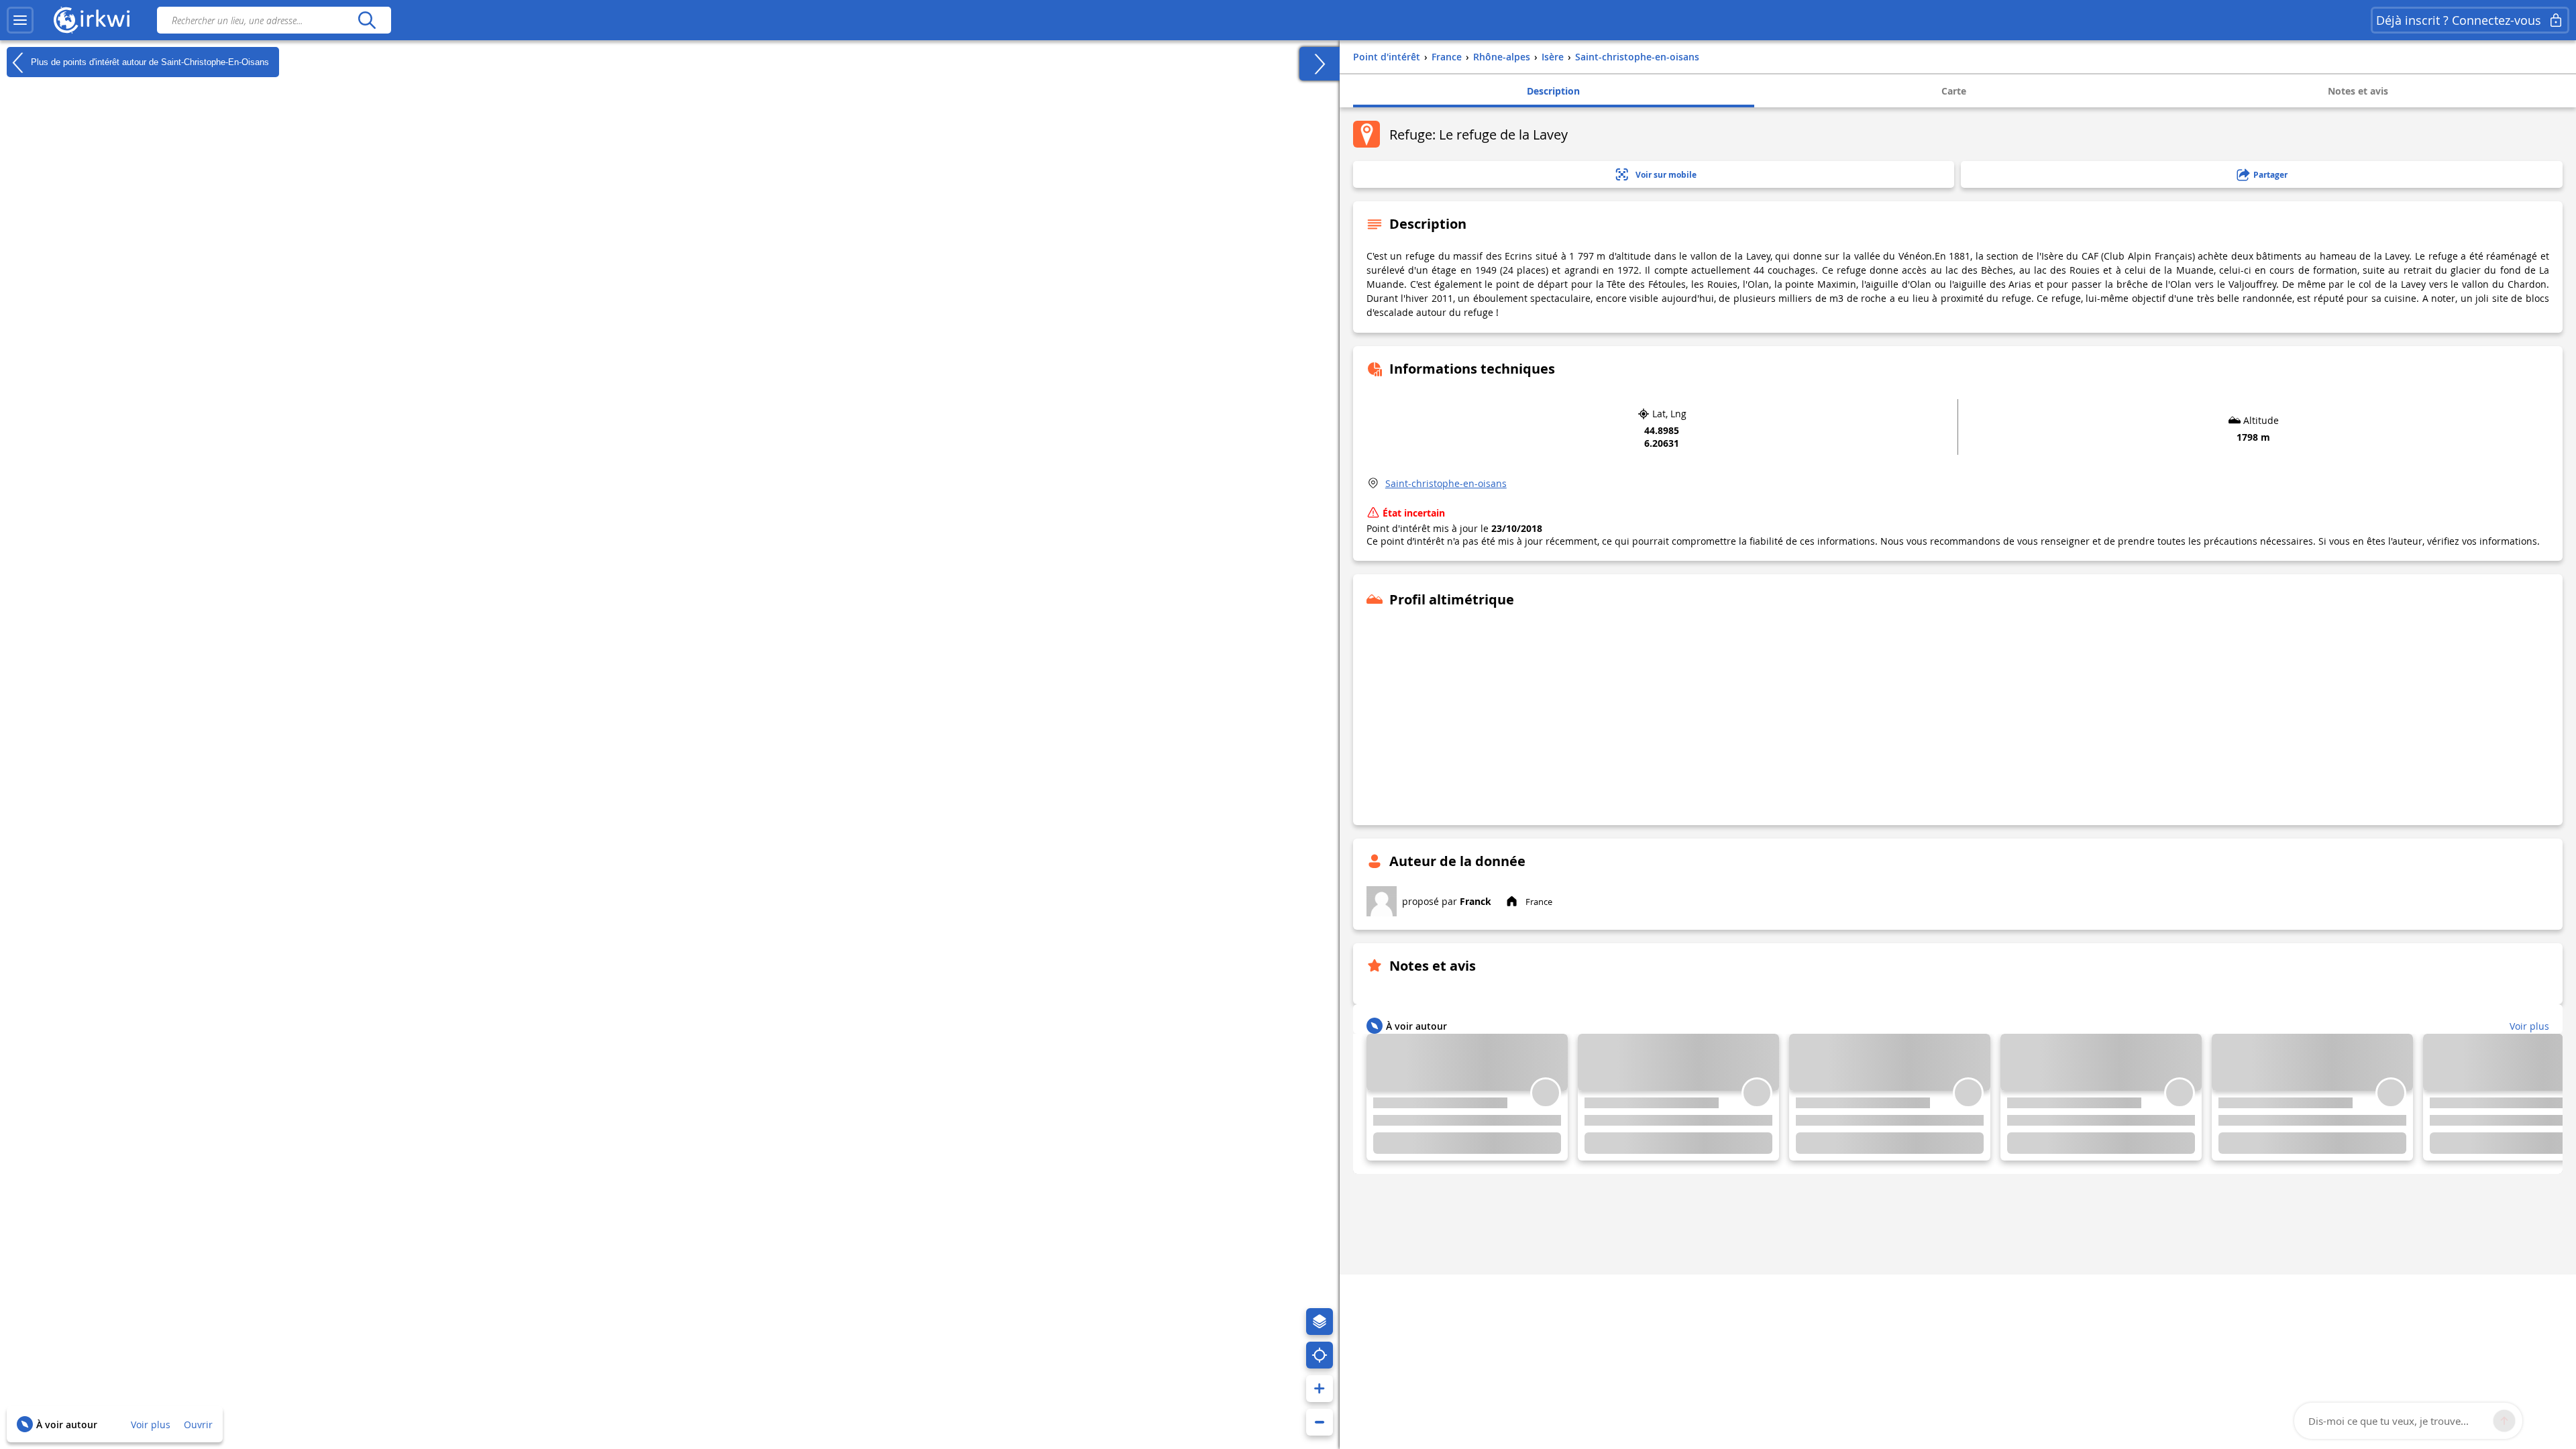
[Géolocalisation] (1320, 1355)
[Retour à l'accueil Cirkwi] (92, 20)
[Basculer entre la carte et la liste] (1320, 64)
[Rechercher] (367, 20)
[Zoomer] (1320, 1389)
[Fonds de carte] (1320, 1322)
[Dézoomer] (1320, 1422)
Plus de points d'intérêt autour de (149, 61)
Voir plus (151, 1425)
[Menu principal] (20, 20)
